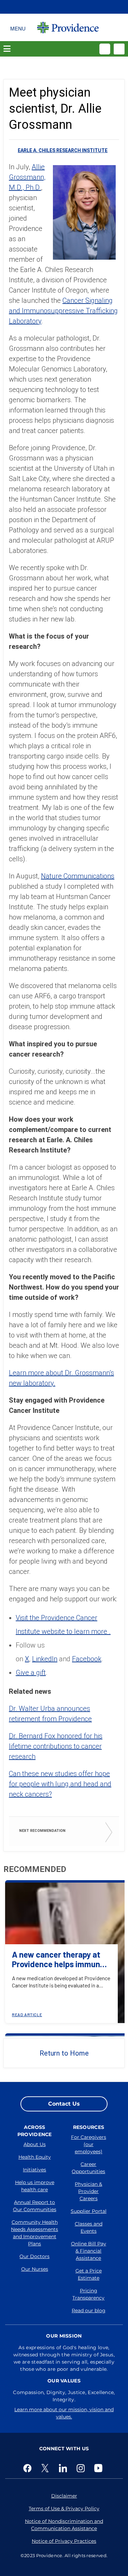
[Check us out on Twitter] (46, 2468)
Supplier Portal (89, 2211)
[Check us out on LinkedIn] (64, 2468)
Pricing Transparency (88, 2294)
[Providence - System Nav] (68, 27)
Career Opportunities (88, 2168)
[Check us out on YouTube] (100, 2468)
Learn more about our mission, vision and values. (64, 2413)
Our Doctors (34, 2256)
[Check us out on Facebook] (29, 2468)
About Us (35, 2144)
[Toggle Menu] (18, 27)
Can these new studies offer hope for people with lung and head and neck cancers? (60, 1784)
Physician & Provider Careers (88, 2191)
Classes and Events (89, 2227)
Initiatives (34, 2170)
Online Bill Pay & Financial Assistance (89, 2251)
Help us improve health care (35, 2186)
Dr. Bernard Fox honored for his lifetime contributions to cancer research (56, 1746)
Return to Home (64, 2053)
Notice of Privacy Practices (64, 2541)
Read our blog (89, 2310)
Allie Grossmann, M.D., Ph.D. (27, 177)
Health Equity (35, 2157)
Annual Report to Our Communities (35, 2206)
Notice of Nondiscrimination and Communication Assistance (64, 2525)
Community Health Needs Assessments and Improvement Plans (34, 2233)
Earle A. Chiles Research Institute (63, 150)
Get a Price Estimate (89, 2274)
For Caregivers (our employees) (89, 2144)
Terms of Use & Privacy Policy (64, 2509)
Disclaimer (64, 2496)
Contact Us (64, 2104)
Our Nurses (35, 2269)
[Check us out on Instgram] (82, 2468)
